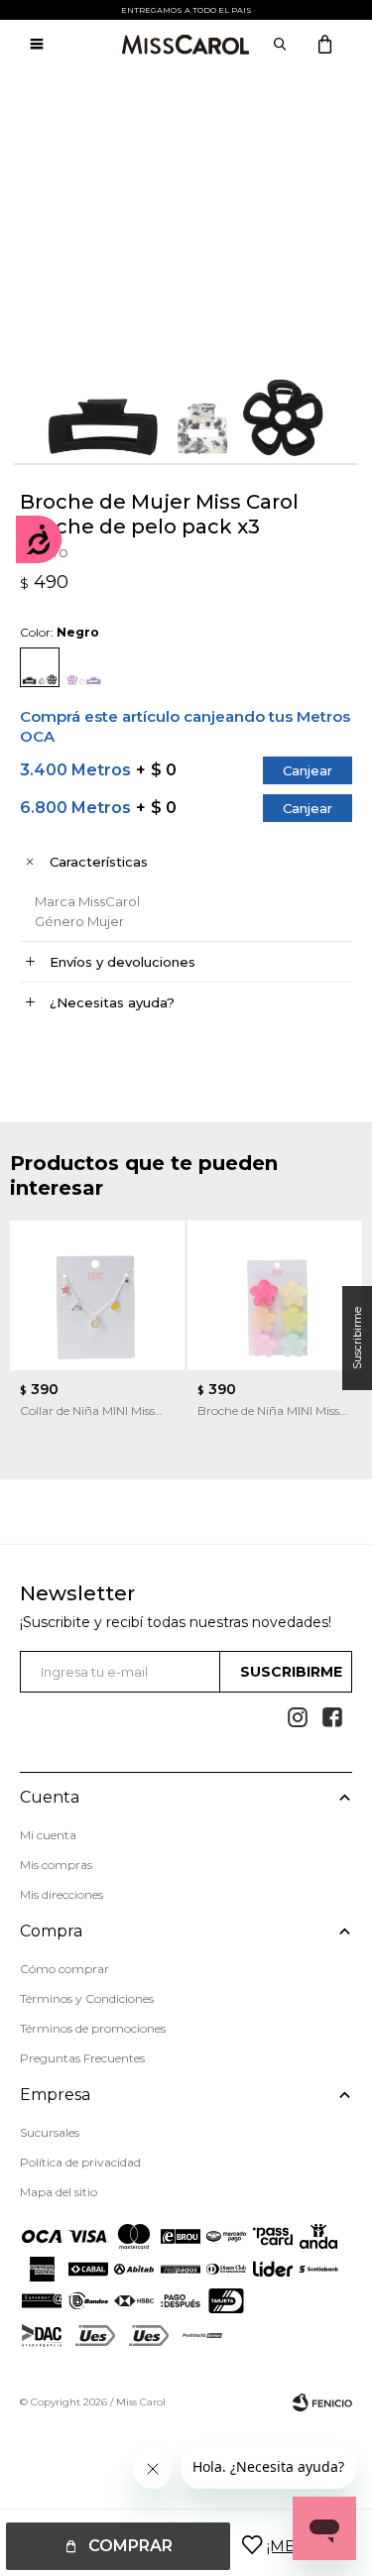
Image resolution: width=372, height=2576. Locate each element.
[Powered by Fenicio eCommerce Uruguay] (322, 2402)
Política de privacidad (80, 2162)
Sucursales (50, 2132)
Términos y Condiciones (87, 1998)
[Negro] (40, 667)
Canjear (308, 770)
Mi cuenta (48, 1835)
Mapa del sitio (59, 2192)
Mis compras (56, 1865)
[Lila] (84, 667)
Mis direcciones (62, 1894)
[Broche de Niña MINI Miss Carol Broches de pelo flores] (275, 1295)
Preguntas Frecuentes (82, 2058)
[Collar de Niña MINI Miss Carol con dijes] (97, 1295)
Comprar (130, 2546)
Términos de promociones (93, 2028)
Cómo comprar (64, 1969)
